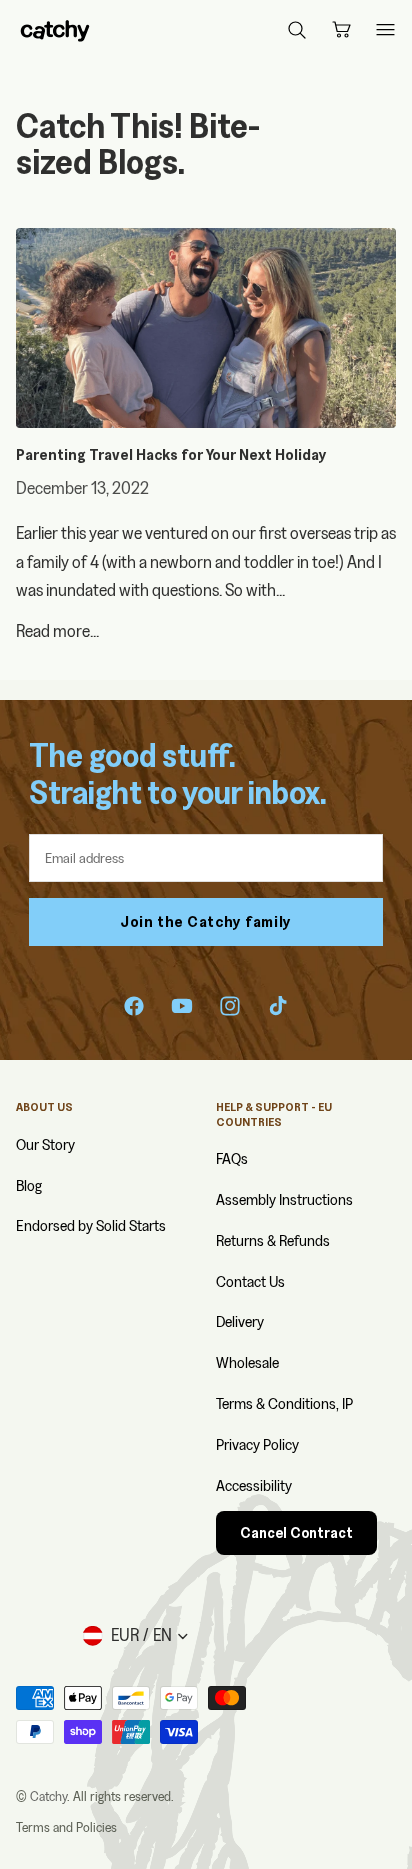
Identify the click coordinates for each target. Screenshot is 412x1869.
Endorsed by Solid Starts (91, 1225)
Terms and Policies (66, 1827)
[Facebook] (134, 1006)
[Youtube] (182, 1006)
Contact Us (250, 1281)
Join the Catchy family (206, 921)
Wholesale (247, 1362)
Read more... (57, 630)
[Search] (297, 30)
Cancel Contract (296, 1533)
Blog (29, 1185)
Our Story (45, 1144)
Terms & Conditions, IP (284, 1403)
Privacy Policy (257, 1444)
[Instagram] (230, 1006)
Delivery (240, 1321)
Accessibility (254, 1485)
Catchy (48, 1796)
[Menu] (385, 30)
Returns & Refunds (273, 1240)
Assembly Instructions (284, 1199)
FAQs (232, 1158)
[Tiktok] (278, 1006)
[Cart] (341, 30)
